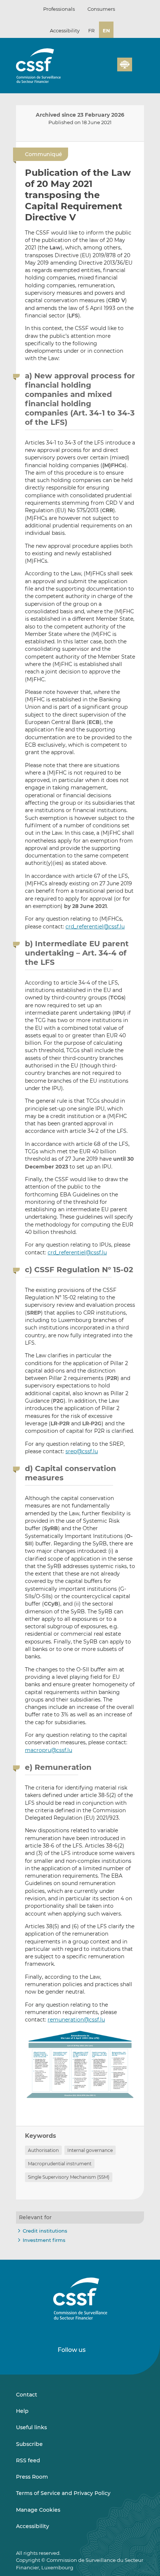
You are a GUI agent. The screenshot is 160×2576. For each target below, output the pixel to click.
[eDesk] (125, 64)
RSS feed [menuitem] (28, 2460)
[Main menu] (138, 63)
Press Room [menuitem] (32, 2477)
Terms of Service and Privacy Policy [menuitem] (63, 2493)
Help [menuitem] (22, 2411)
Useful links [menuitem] (31, 2427)
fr (91, 30)
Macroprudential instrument (60, 2164)
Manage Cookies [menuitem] (38, 2510)
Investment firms (44, 2240)
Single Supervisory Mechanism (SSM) (69, 2177)
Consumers (101, 9)
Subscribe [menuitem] (29, 2444)
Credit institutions (45, 2231)
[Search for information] (100, 69)
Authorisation (43, 2150)
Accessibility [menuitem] (33, 2526)
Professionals (59, 9)
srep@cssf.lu (82, 1451)
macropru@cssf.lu (49, 1750)
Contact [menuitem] (27, 2395)
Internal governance (90, 2150)
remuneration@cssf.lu (76, 2020)
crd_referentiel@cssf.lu (95, 927)
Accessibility (65, 30)
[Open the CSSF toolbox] (109, 69)
